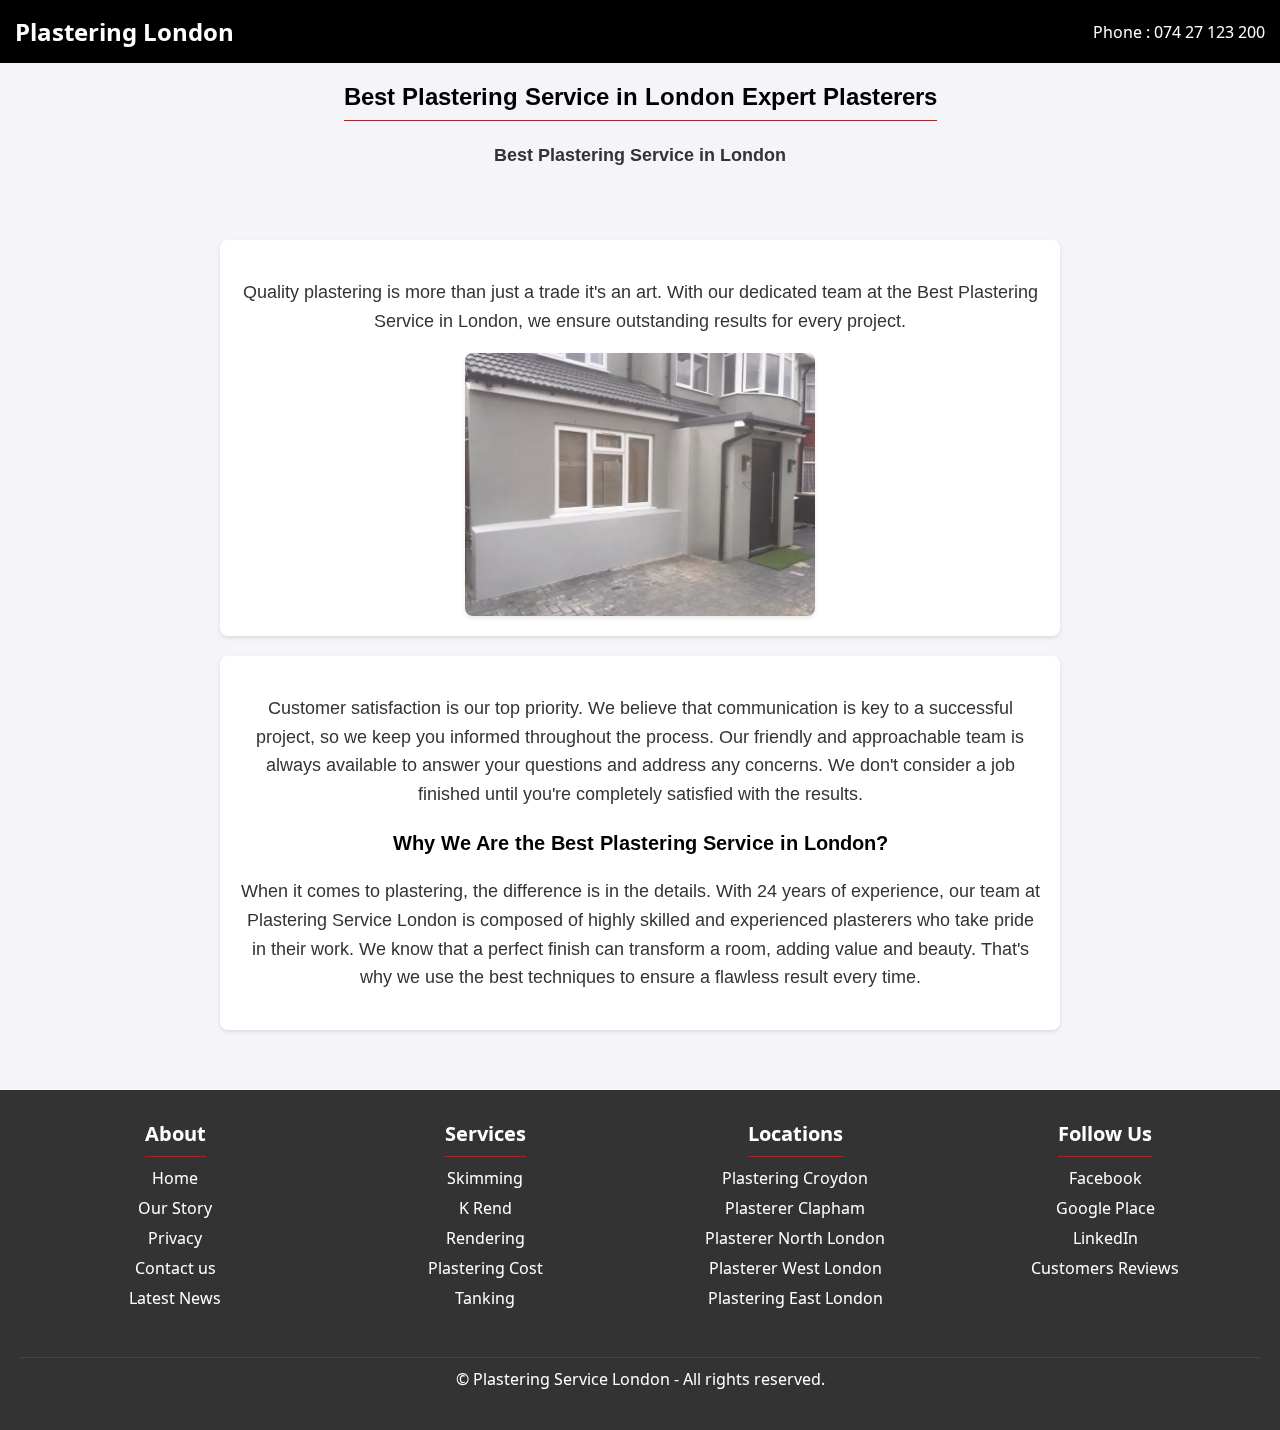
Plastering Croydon (795, 1178)
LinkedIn (1105, 1238)
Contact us (175, 1268)
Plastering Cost (485, 1268)
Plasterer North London (795, 1238)
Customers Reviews (1105, 1268)
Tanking (485, 1298)
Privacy (175, 1238)
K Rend (485, 1208)
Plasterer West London (795, 1268)
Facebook (1105, 1178)
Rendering (485, 1238)
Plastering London (124, 31)
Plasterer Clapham (795, 1208)
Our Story (175, 1208)
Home (175, 1178)
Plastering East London (795, 1298)
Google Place (1105, 1208)
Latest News (175, 1298)
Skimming (485, 1178)
